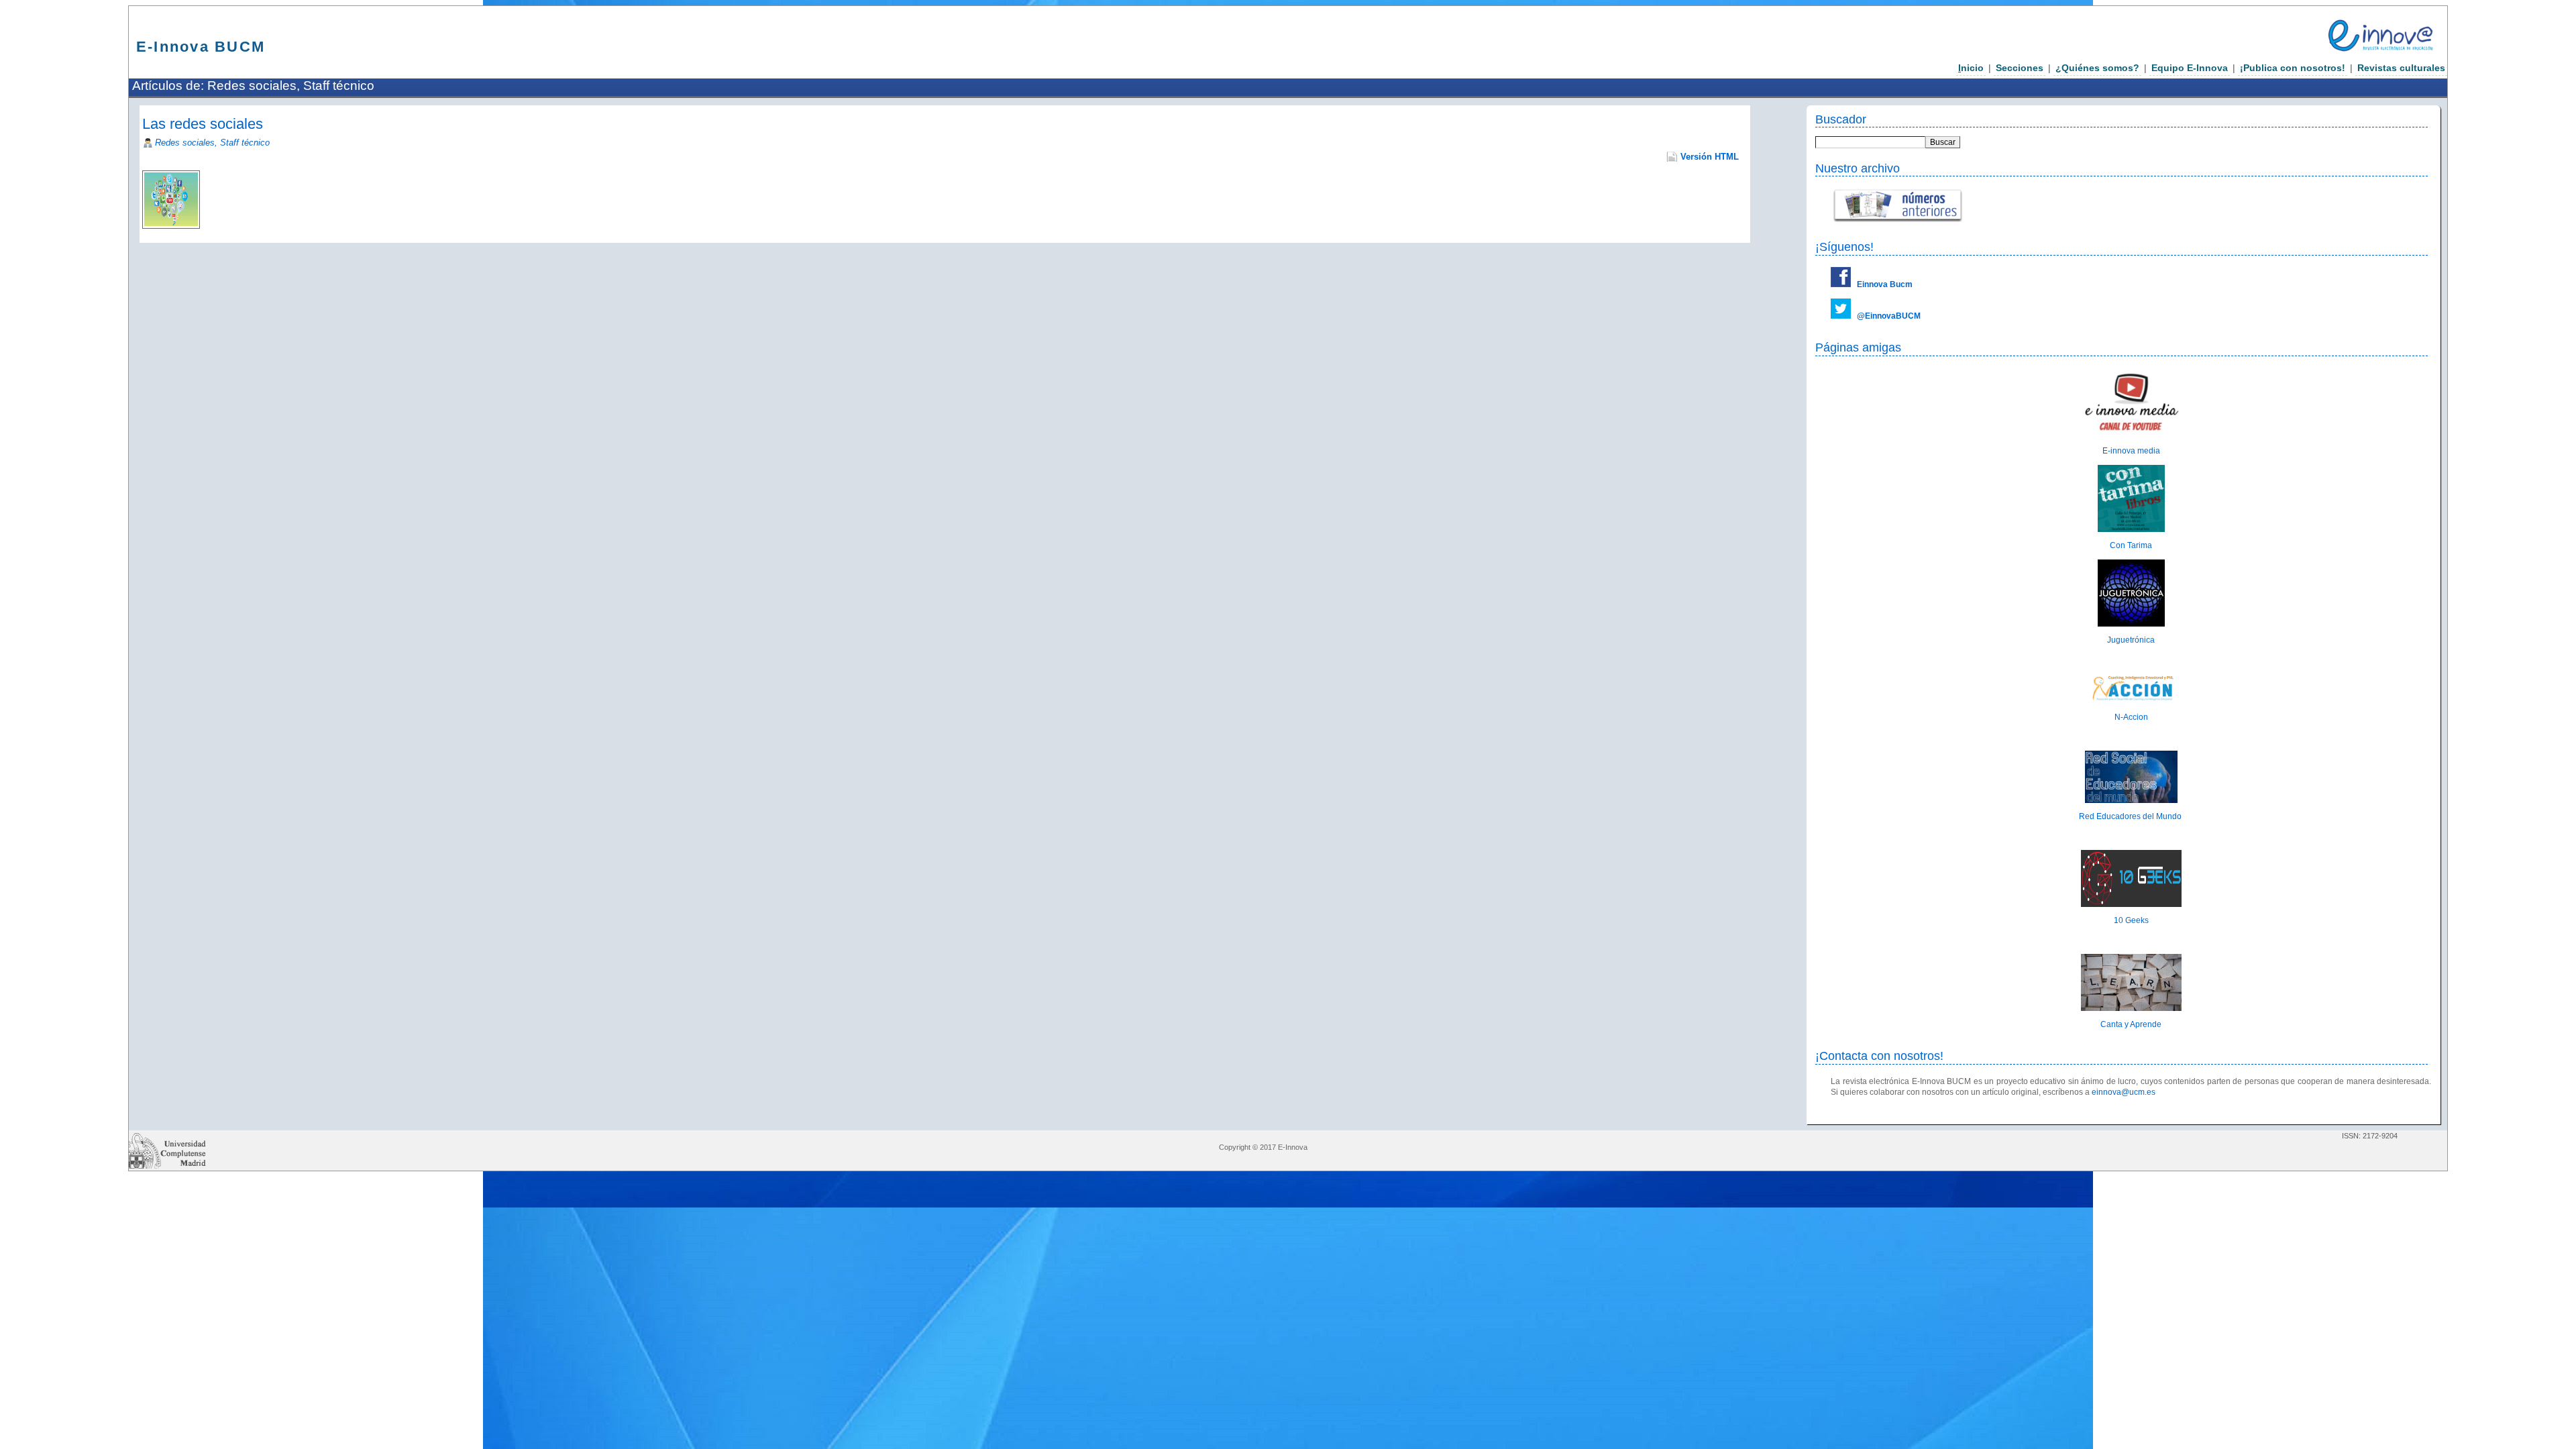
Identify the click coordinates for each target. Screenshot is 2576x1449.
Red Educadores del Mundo (2131, 816)
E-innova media (2131, 451)
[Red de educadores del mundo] (2131, 800)
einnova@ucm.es (2124, 1092)
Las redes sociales (203, 124)
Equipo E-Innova (2190, 68)
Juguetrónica (2131, 640)
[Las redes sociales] (213, 176)
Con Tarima (2131, 545)
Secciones (2020, 68)
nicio (1971, 68)
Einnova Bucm (1885, 284)
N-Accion (2131, 717)
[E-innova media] (2131, 435)
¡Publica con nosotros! (2293, 68)
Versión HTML (1710, 157)
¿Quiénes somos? (2097, 68)
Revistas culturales (2401, 68)
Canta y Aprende (2131, 1024)
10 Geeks (2131, 920)
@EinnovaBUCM (1889, 316)
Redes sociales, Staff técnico (212, 143)
